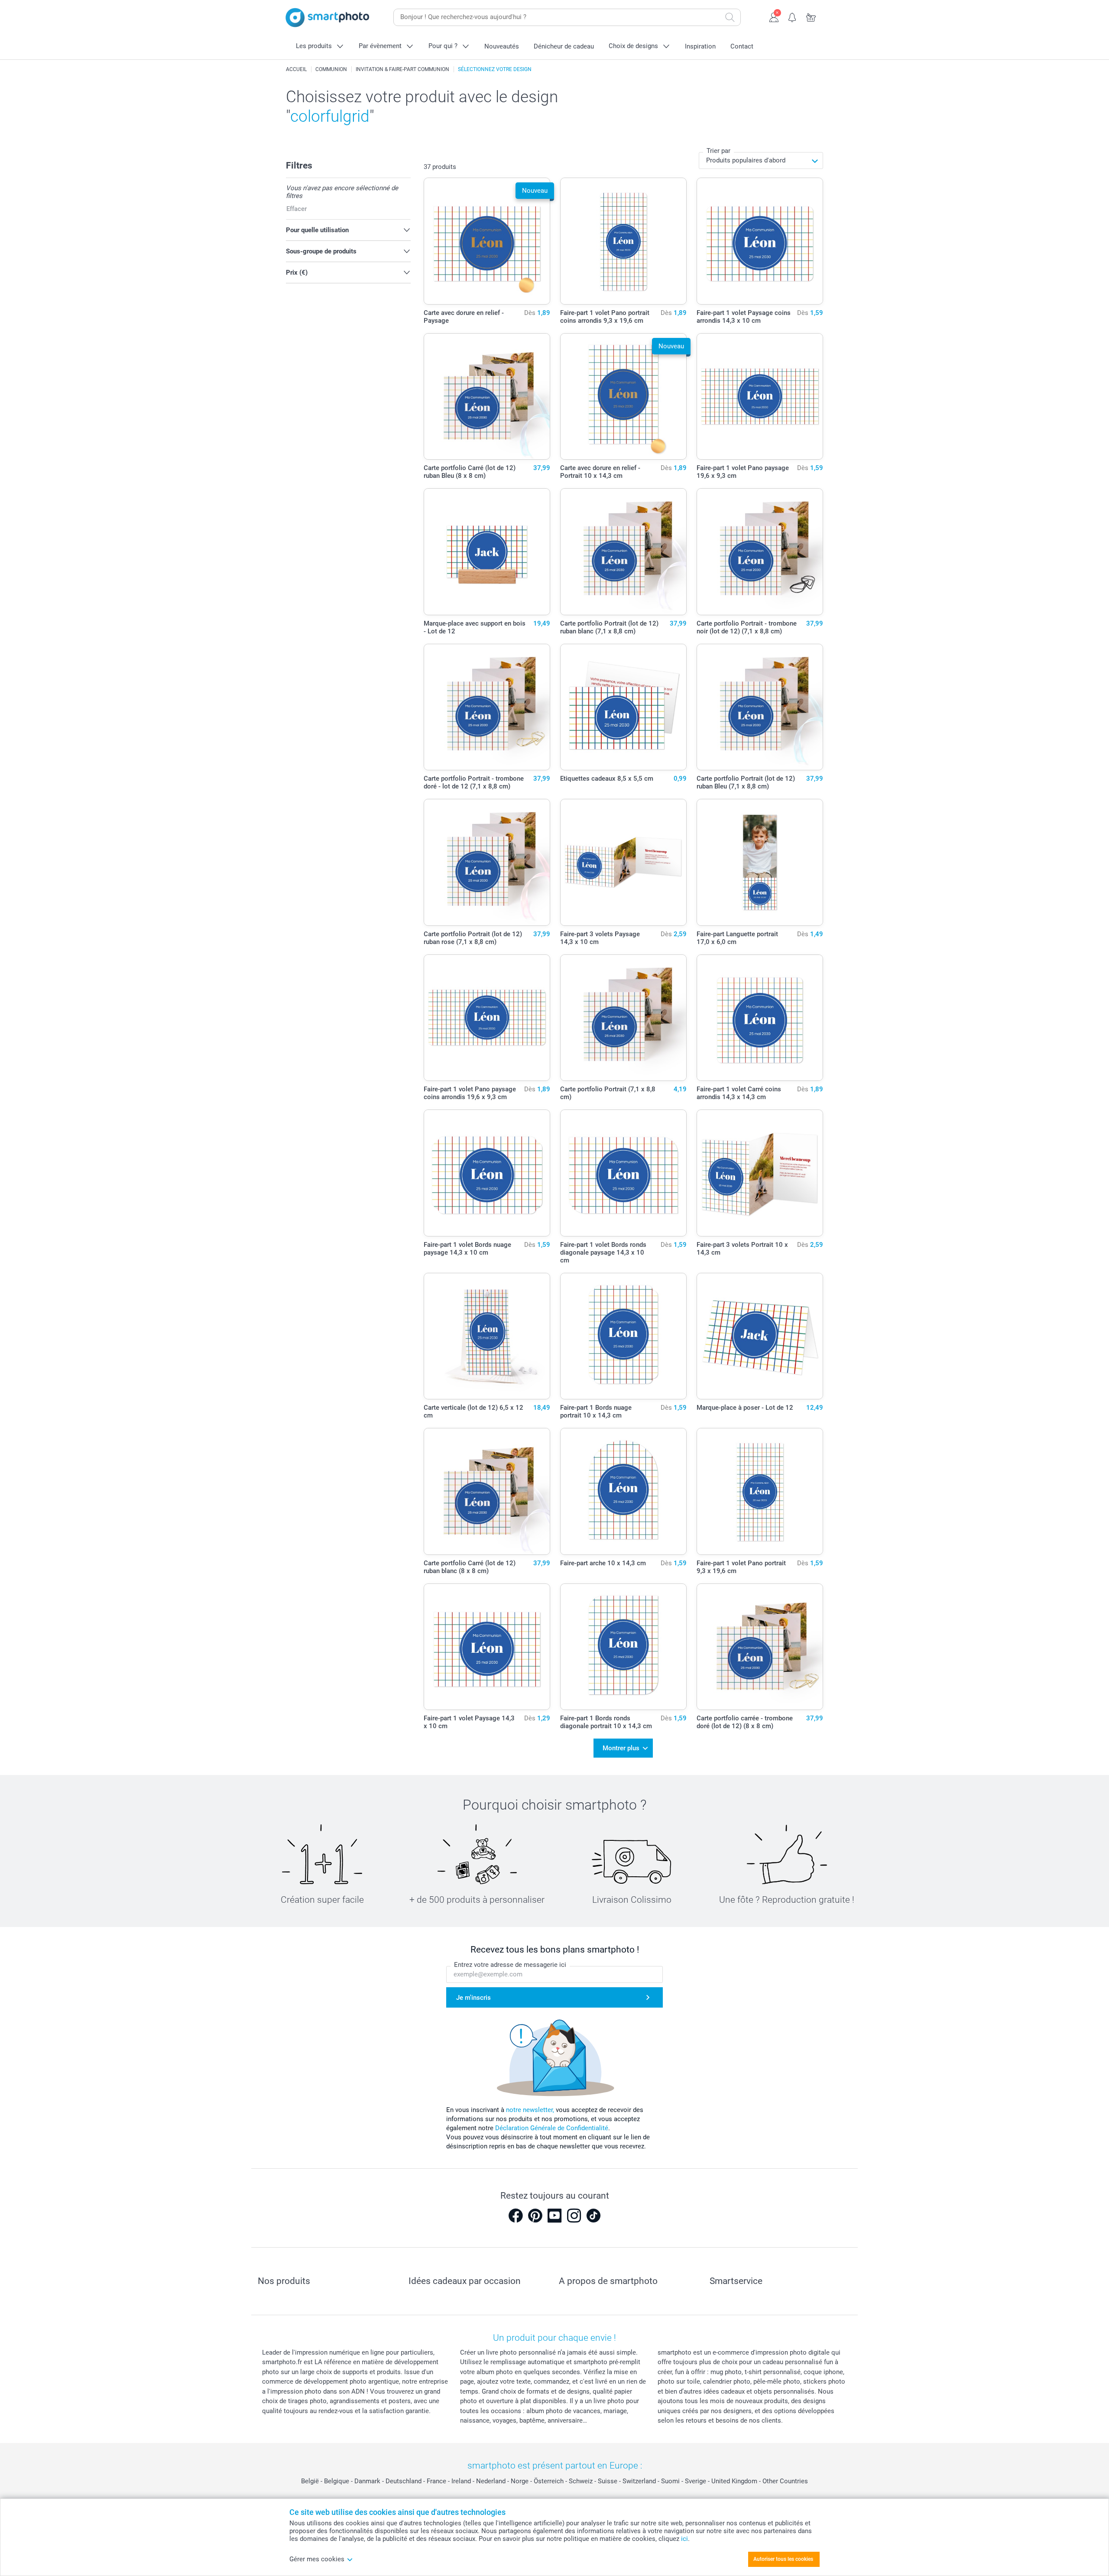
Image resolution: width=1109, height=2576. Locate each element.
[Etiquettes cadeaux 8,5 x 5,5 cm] (624, 707)
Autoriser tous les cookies (783, 2559)
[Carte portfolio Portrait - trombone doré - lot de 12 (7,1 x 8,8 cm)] (487, 707)
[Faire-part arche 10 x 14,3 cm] (624, 1491)
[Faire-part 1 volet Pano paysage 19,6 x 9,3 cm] (760, 397)
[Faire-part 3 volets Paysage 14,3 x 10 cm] (624, 862)
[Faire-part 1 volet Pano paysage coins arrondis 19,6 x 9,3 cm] (487, 1018)
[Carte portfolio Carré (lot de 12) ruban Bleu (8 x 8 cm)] (487, 397)
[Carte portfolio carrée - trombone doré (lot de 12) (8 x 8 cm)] (760, 1647)
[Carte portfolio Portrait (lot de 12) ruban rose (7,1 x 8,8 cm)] (487, 862)
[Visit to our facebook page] (516, 2216)
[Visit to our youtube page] (554, 2216)
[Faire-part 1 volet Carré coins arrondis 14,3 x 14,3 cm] (760, 1018)
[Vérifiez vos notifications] (793, 16)
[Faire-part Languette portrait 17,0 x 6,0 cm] (760, 862)
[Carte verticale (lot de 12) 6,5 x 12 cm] (487, 1336)
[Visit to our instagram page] (574, 2216)
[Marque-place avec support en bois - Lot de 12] (487, 552)
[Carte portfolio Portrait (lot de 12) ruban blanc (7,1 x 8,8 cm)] (624, 552)
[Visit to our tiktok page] (593, 2216)
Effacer (297, 209)
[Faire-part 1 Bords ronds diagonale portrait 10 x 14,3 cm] (624, 1647)
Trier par (718, 151)
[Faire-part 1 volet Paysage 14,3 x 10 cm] (487, 1647)
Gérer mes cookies (317, 2559)
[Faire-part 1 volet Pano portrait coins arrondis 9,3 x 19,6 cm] (624, 241)
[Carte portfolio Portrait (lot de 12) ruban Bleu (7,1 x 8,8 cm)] (760, 707)
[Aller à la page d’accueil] (328, 18)
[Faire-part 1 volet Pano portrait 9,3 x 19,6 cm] (760, 1491)
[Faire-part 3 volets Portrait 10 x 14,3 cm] (760, 1173)
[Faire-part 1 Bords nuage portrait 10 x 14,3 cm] (624, 1336)
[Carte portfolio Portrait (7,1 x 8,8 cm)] (624, 1018)
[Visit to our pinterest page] (535, 2216)
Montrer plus (621, 1748)
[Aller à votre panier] (811, 16)
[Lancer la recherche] (730, 17)
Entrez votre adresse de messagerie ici (510, 1965)
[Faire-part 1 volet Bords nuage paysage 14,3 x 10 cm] (487, 1173)
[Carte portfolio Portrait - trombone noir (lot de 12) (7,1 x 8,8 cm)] (760, 552)
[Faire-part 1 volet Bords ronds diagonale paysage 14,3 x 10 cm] (624, 1173)
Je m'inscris (473, 1998)
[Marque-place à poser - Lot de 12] (760, 1336)
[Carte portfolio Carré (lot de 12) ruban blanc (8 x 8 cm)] (487, 1491)
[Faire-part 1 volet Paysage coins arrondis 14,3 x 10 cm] (760, 241)
